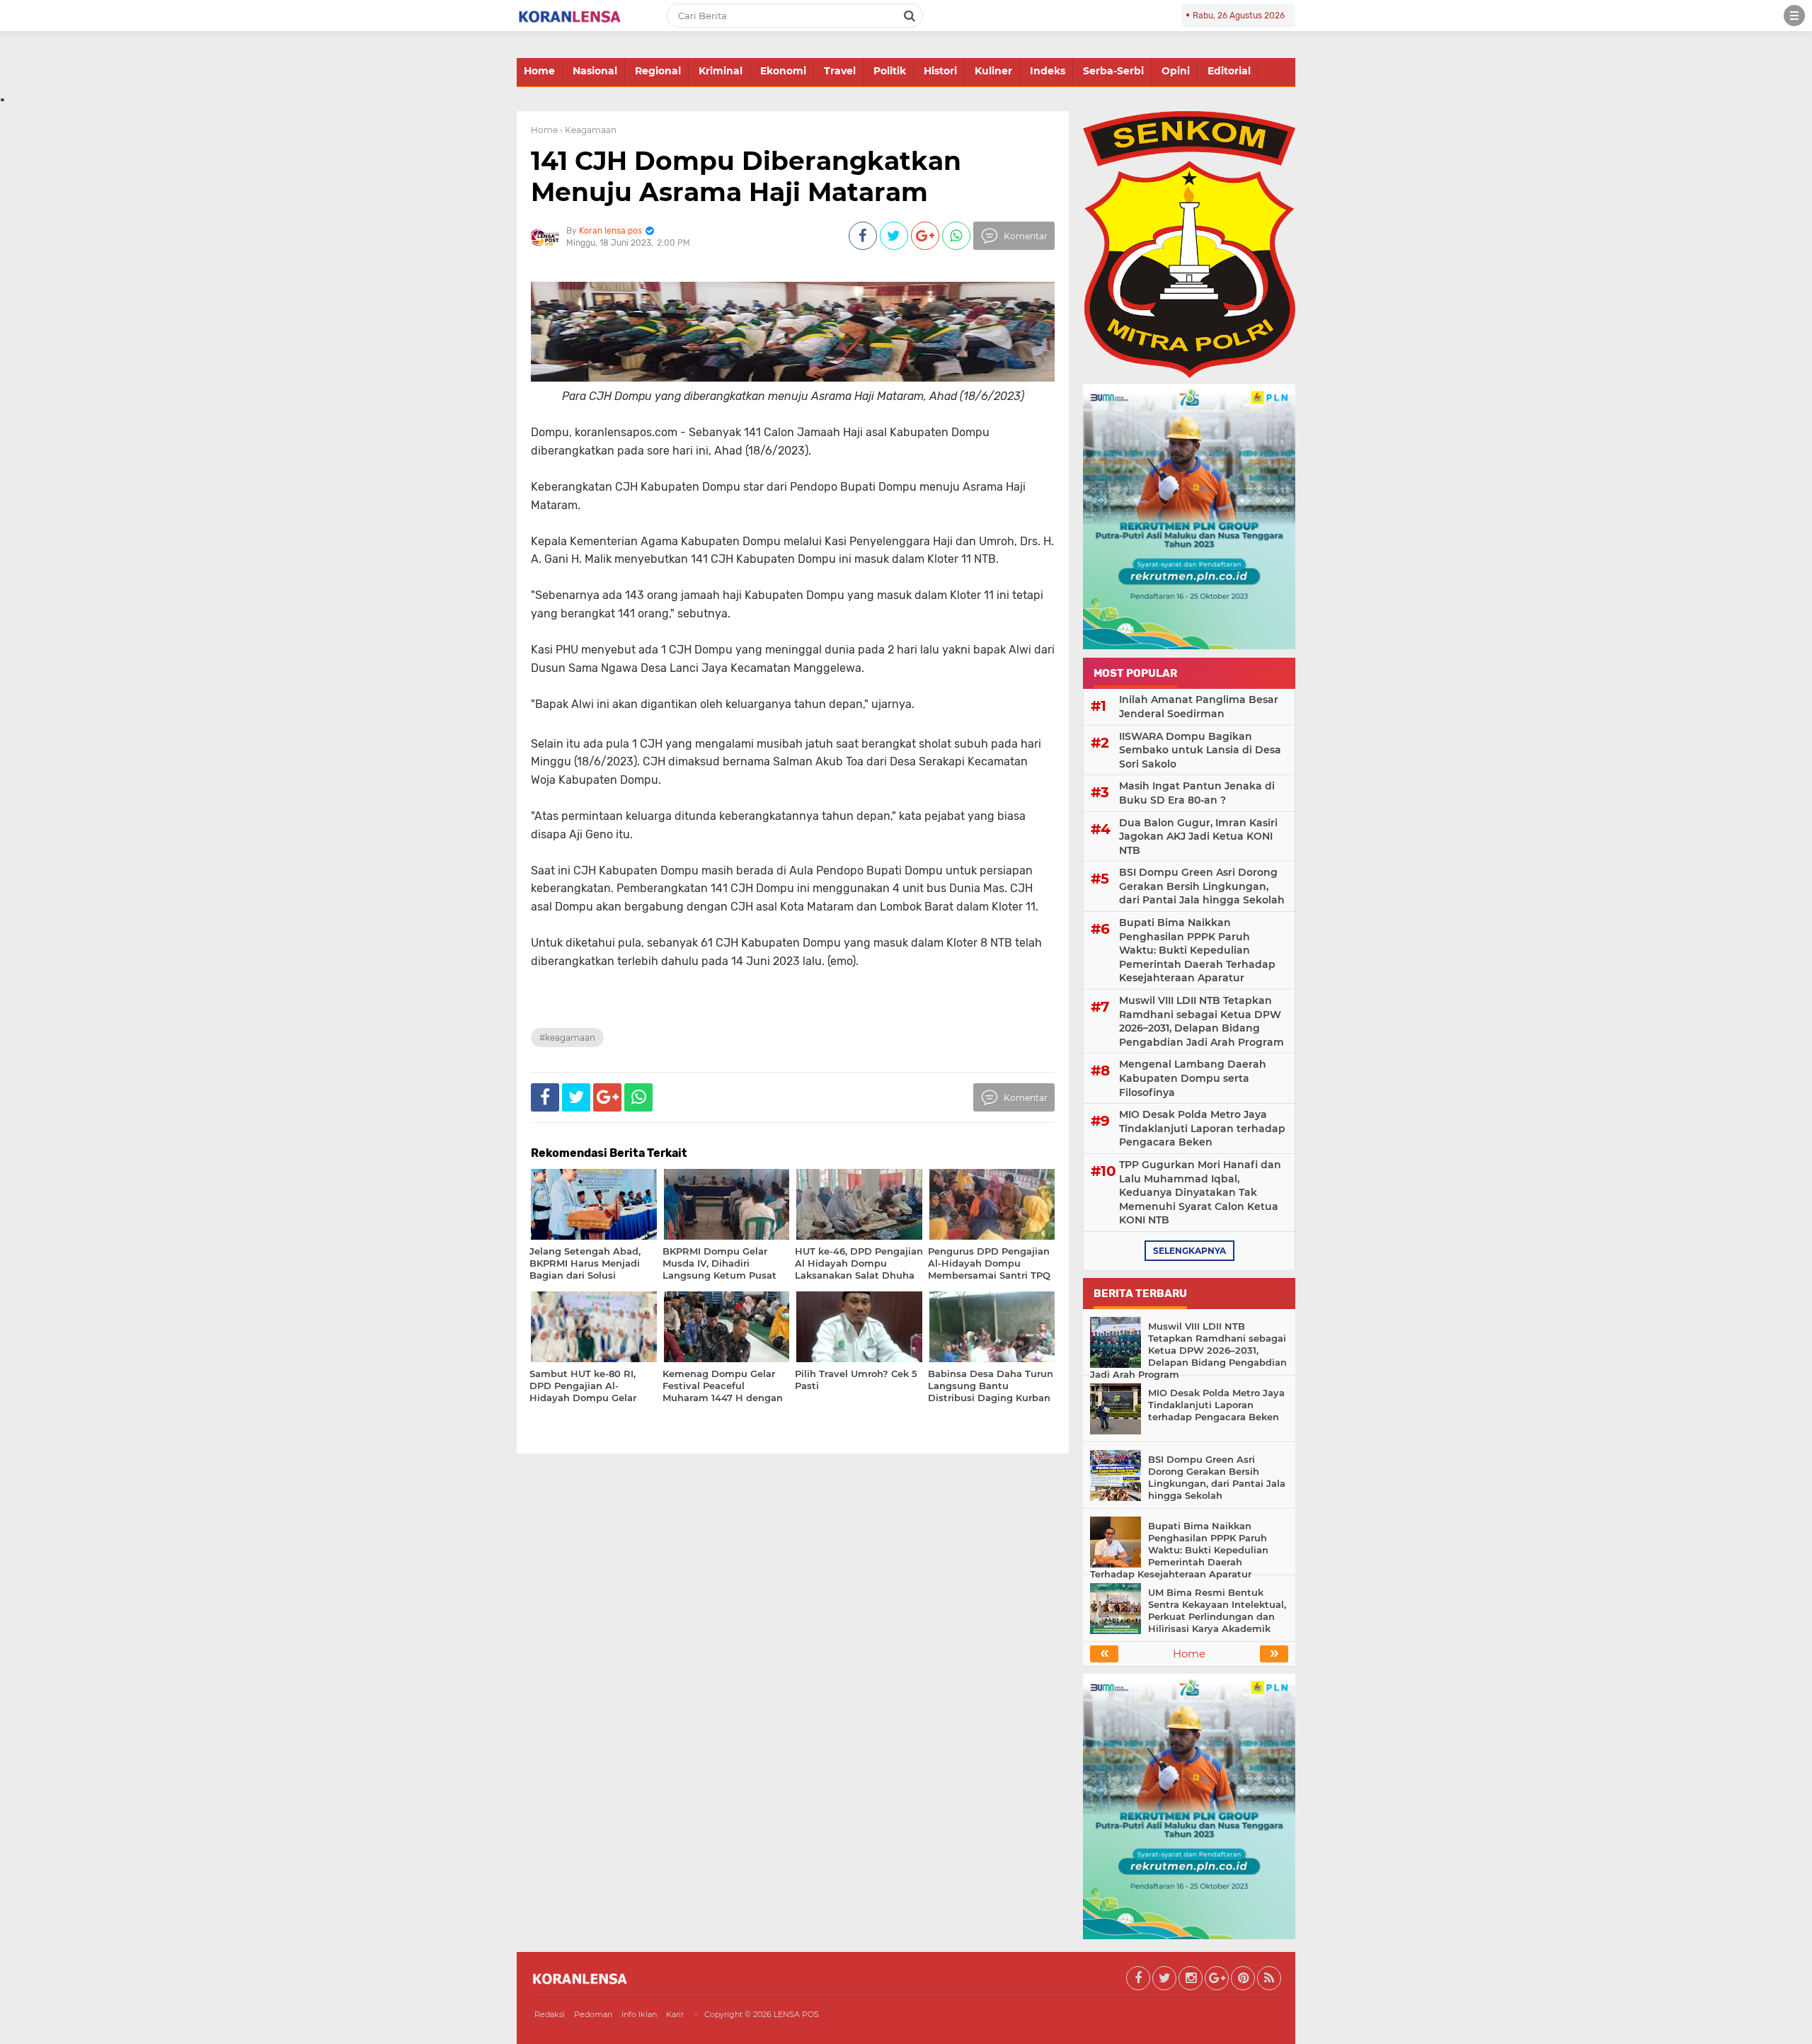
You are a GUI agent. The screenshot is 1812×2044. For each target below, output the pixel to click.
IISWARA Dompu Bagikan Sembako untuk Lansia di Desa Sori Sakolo (1200, 750)
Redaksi (550, 2014)
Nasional (595, 71)
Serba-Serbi (1113, 71)
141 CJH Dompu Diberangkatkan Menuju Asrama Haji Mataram (746, 176)
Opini (1176, 71)
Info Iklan (639, 2014)
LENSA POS (796, 2014)
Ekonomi (783, 71)
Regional (658, 71)
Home (539, 71)
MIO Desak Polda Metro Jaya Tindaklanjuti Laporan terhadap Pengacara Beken (1202, 1128)
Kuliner (993, 71)
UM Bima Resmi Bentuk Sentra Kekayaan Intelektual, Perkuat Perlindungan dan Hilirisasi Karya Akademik (1217, 1610)
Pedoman (593, 2014)
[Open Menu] (1794, 16)
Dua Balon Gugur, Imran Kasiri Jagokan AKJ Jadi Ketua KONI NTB (1198, 837)
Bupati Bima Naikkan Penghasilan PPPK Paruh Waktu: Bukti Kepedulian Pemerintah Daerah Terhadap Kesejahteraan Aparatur (1197, 950)
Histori (940, 71)
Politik (890, 71)
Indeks (1048, 71)
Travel (840, 71)
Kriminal (721, 71)
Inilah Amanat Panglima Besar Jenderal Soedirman (1199, 707)
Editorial (1229, 71)
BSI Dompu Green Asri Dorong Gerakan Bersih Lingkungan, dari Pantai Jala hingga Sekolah (1202, 886)
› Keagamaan (588, 130)
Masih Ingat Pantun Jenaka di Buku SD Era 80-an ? (1197, 793)
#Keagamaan (567, 1038)
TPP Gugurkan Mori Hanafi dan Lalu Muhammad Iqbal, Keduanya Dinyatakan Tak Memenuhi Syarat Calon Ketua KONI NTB (1200, 1192)
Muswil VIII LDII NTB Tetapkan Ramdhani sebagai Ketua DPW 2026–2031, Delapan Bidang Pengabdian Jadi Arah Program (1202, 1021)
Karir (675, 2014)
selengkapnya (1189, 1251)
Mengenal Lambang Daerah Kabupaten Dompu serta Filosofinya (1193, 1078)
